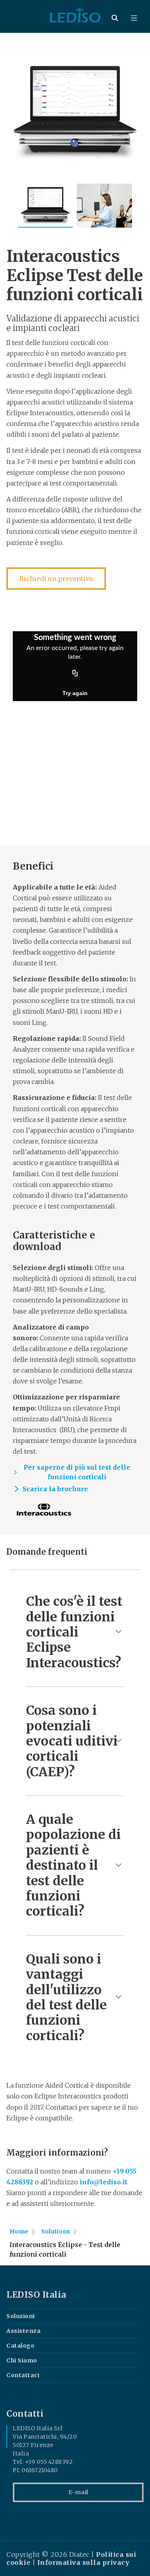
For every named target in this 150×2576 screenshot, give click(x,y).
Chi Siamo (22, 2360)
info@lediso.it (103, 2182)
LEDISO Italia (36, 2295)
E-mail (78, 2492)
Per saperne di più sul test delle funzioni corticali (77, 1472)
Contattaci (23, 2375)
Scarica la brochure (55, 1489)
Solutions (56, 2231)
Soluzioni (21, 2316)
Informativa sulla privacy (83, 2562)
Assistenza (23, 2331)
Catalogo (20, 2346)
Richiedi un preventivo (56, 579)
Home (19, 2231)
